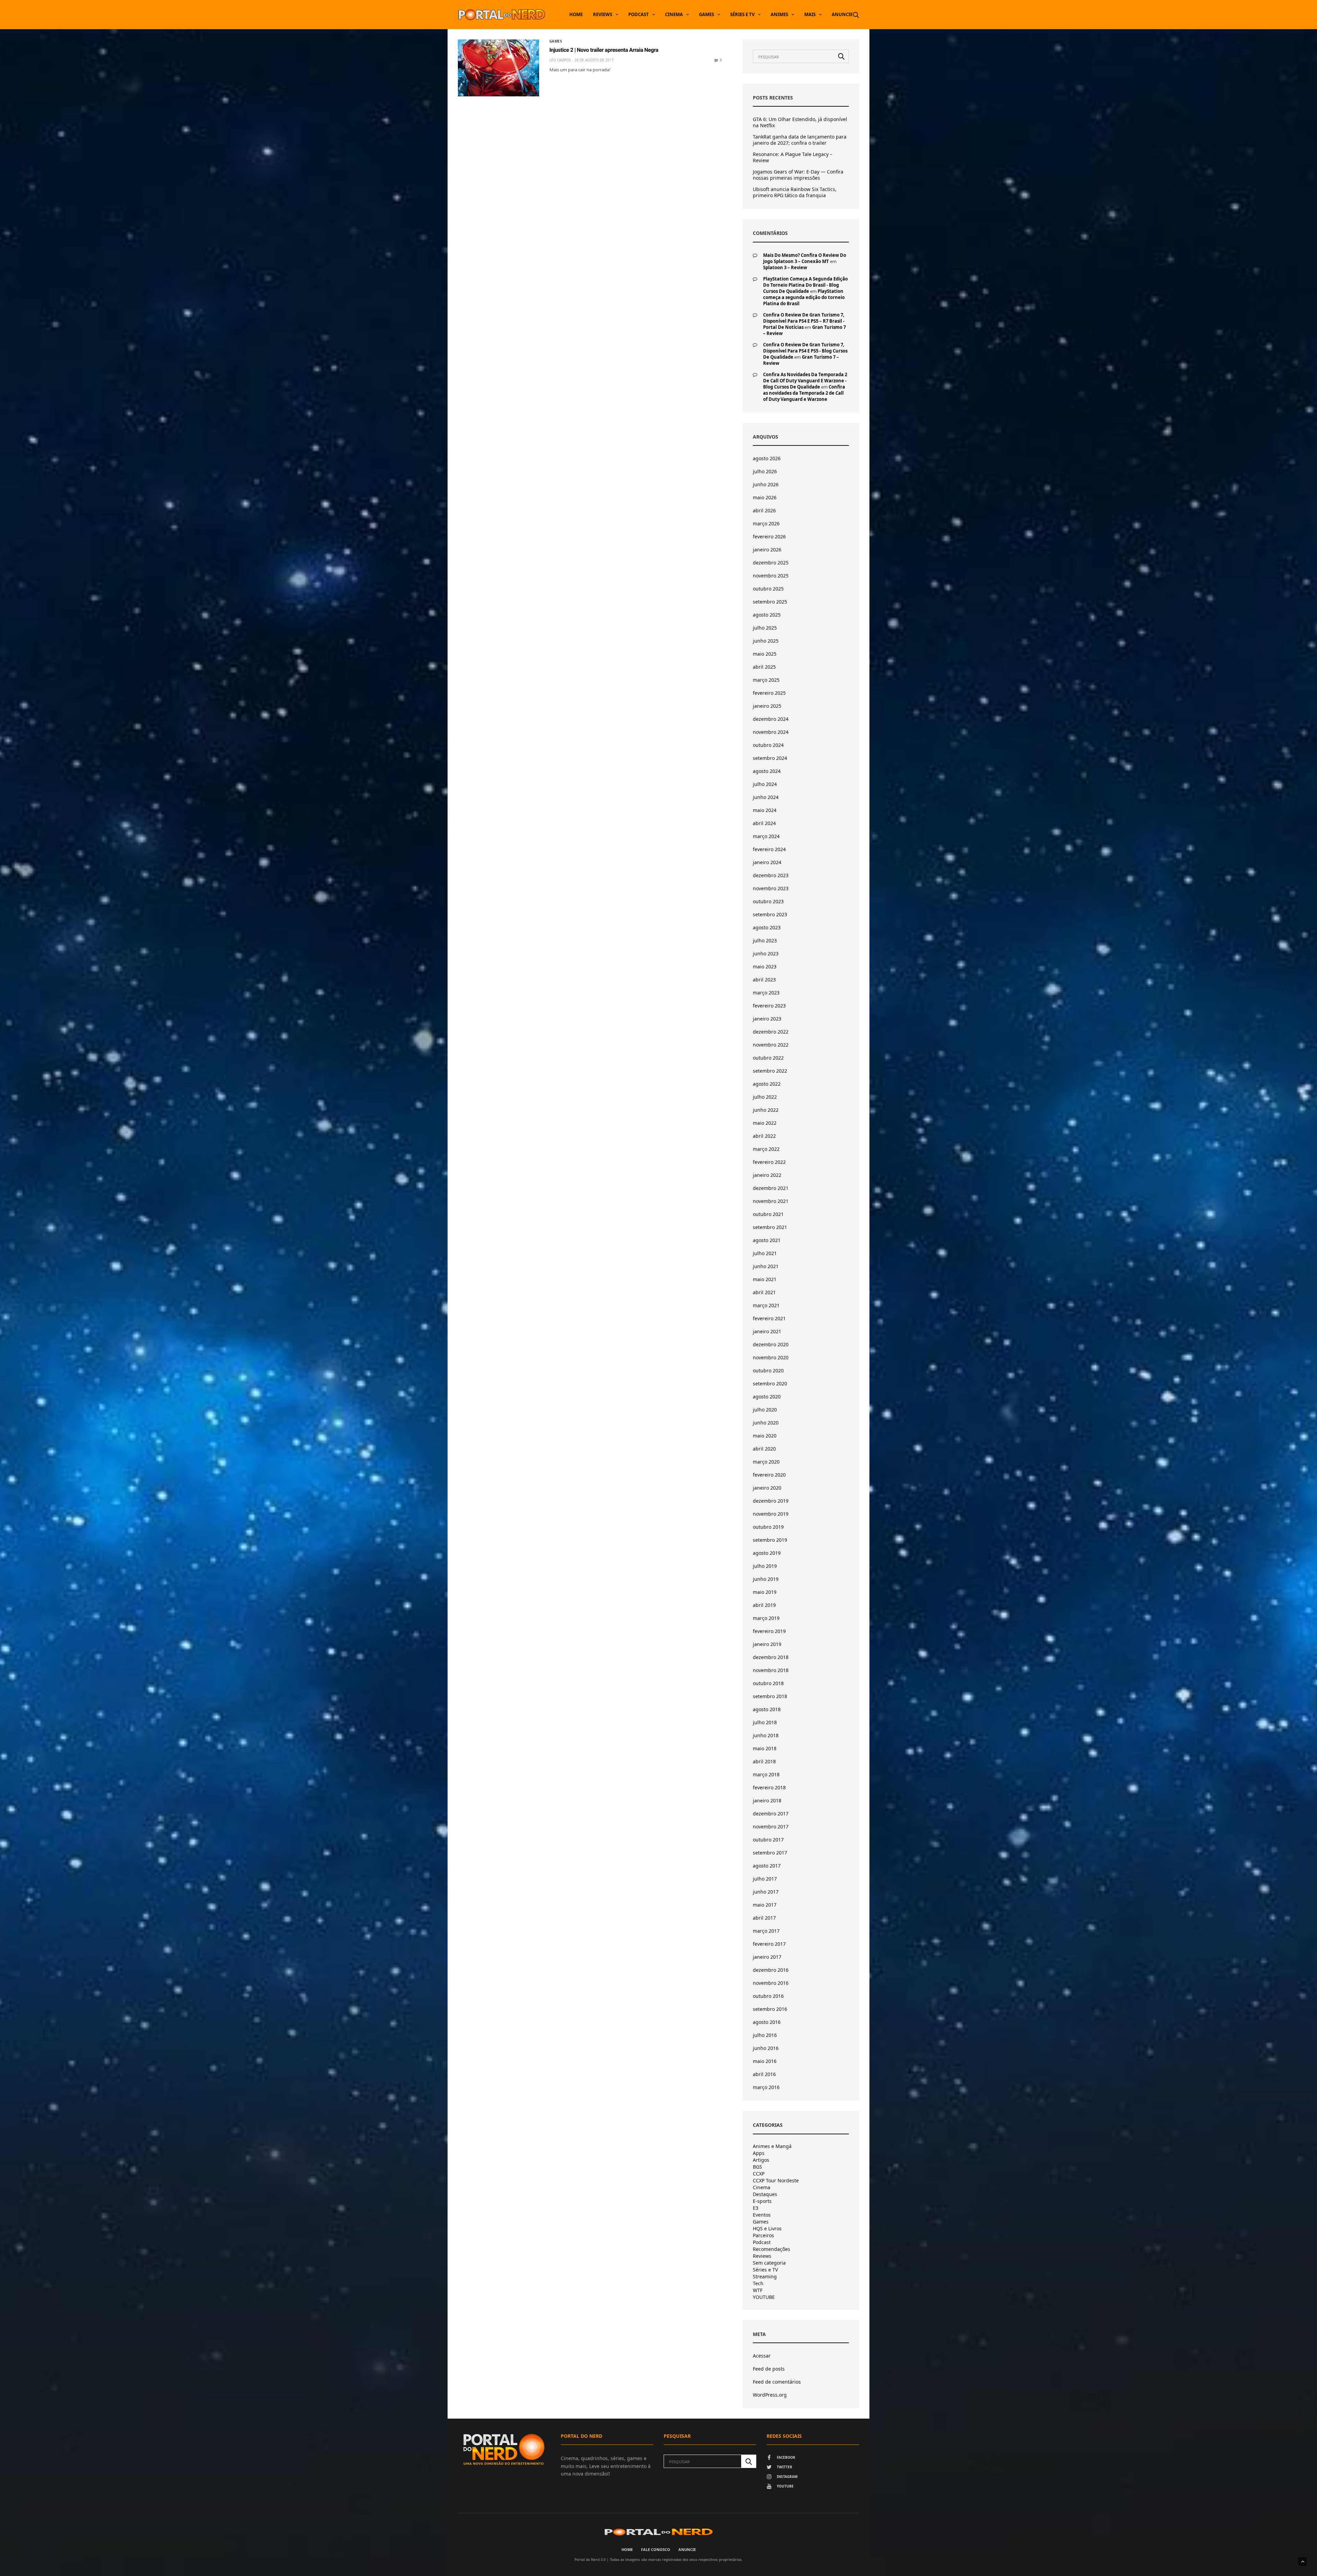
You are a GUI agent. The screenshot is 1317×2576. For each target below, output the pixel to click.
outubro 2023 (768, 901)
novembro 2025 (771, 576)
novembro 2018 (771, 1670)
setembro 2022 (770, 1071)
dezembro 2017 (771, 1814)
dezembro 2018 (771, 1657)
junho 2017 (766, 1892)
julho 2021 (765, 1253)
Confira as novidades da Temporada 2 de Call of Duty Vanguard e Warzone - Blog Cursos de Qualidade (805, 381)
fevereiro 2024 (769, 849)
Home (576, 14)
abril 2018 (764, 1761)
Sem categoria (769, 2263)
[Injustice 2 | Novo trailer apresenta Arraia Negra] (499, 68)
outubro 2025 (768, 589)
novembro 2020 (771, 1357)
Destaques (765, 2194)
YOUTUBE (764, 2297)
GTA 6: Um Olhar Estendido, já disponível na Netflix (800, 122)
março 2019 (766, 1618)
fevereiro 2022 (769, 1162)
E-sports (762, 2201)
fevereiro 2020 (769, 1475)
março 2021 (766, 1305)
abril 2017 (764, 1918)
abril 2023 (764, 980)
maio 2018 (765, 1748)
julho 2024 (765, 784)
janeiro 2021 (767, 1331)
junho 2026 (766, 484)
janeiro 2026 (767, 550)
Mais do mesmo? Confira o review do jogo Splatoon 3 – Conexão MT (805, 258)
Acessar (762, 2356)
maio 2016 (765, 2061)
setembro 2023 (770, 914)
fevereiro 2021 (769, 1318)
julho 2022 (765, 1097)
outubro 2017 (768, 1840)
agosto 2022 (767, 1084)
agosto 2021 (767, 1240)
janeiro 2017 (767, 1957)
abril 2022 (764, 1136)
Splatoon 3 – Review (785, 267)
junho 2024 (766, 797)
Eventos (762, 2215)
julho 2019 (765, 1566)
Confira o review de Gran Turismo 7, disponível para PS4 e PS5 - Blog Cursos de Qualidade (805, 351)
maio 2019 (765, 1592)
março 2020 (766, 1462)
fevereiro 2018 (769, 1787)
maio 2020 (765, 1436)
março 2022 (766, 1149)
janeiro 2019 (767, 1644)
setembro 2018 (770, 1696)
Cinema (674, 14)
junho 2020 (766, 1423)
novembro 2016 (771, 1983)
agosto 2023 (767, 927)
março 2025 (766, 680)
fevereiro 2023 (769, 1006)
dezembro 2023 (771, 875)
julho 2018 (765, 1722)
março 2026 (766, 523)
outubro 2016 (768, 1996)
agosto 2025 (767, 615)
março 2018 (766, 1774)
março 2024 (766, 836)
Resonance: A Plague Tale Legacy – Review (793, 157)
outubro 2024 (768, 745)
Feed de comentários (777, 2382)
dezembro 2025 (771, 563)
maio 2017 (765, 1905)
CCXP (759, 2174)
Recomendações (772, 2249)
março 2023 (766, 993)
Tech (758, 2283)
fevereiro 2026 (769, 536)
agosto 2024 (767, 771)
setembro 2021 (770, 1227)
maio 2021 (765, 1279)
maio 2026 (765, 497)
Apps (759, 2153)
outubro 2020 (768, 1370)
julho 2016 (765, 2035)
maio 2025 (765, 654)
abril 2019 (764, 1605)
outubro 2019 (768, 1527)
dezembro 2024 (771, 719)
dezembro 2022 (771, 1032)
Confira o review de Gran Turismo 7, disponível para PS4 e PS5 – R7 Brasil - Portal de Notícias (804, 321)
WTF (758, 2290)
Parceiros (763, 2235)
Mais (810, 14)
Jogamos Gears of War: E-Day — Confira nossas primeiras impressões (798, 175)
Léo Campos (560, 60)
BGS (757, 2167)
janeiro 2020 (767, 1488)
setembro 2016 (770, 2009)
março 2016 (766, 2087)
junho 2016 (766, 2048)
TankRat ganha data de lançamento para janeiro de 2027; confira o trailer (800, 140)
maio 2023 (765, 967)
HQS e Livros (767, 2229)
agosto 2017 (767, 1866)
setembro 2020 (770, 1384)
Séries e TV (742, 14)
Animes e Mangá (772, 2146)
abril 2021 (764, 1292)
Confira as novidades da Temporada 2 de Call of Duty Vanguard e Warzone (804, 393)
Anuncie (842, 14)
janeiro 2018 (767, 1800)
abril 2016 (764, 2074)
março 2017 (766, 1931)
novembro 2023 (771, 888)
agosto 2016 (767, 2022)
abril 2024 (764, 823)
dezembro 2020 (771, 1344)
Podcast (639, 14)
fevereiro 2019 (769, 1631)
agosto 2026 (767, 458)
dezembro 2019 (771, 1501)
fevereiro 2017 (769, 1944)
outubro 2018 (768, 1683)
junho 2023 (766, 953)
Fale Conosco (656, 2549)
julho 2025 (765, 628)
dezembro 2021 (771, 1188)
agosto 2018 (767, 1709)
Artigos (761, 2160)
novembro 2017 (771, 1827)
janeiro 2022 (767, 1175)
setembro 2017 (770, 1853)
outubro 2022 (768, 1058)
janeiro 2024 (767, 862)
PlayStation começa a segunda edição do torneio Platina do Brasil (804, 297)
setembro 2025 (770, 602)
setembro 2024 (770, 758)
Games (707, 14)
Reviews (603, 14)
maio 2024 (765, 810)
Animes (779, 14)
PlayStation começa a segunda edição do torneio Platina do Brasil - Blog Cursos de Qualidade (805, 285)
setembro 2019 (770, 1540)
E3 (756, 2208)
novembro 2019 (771, 1514)
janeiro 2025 (767, 706)
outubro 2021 (768, 1214)
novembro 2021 (771, 1201)
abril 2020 (764, 1449)
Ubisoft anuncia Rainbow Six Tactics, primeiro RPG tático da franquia (795, 192)
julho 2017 (765, 1879)
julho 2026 (765, 471)
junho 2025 (766, 641)
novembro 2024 (771, 732)
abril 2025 (764, 667)
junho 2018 (766, 1735)
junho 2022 (766, 1110)
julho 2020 (765, 1410)
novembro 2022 (771, 1045)
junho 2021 (766, 1266)
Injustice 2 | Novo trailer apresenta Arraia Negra (604, 50)
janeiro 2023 (767, 1019)
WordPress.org (770, 2395)
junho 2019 (766, 1579)
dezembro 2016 (771, 1970)
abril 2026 (764, 510)
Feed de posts (769, 2369)
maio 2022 (765, 1123)
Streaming (765, 2277)
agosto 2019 (767, 1553)
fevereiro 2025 (769, 693)
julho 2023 (765, 940)
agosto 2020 (767, 1397)
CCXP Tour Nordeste (776, 2181)
